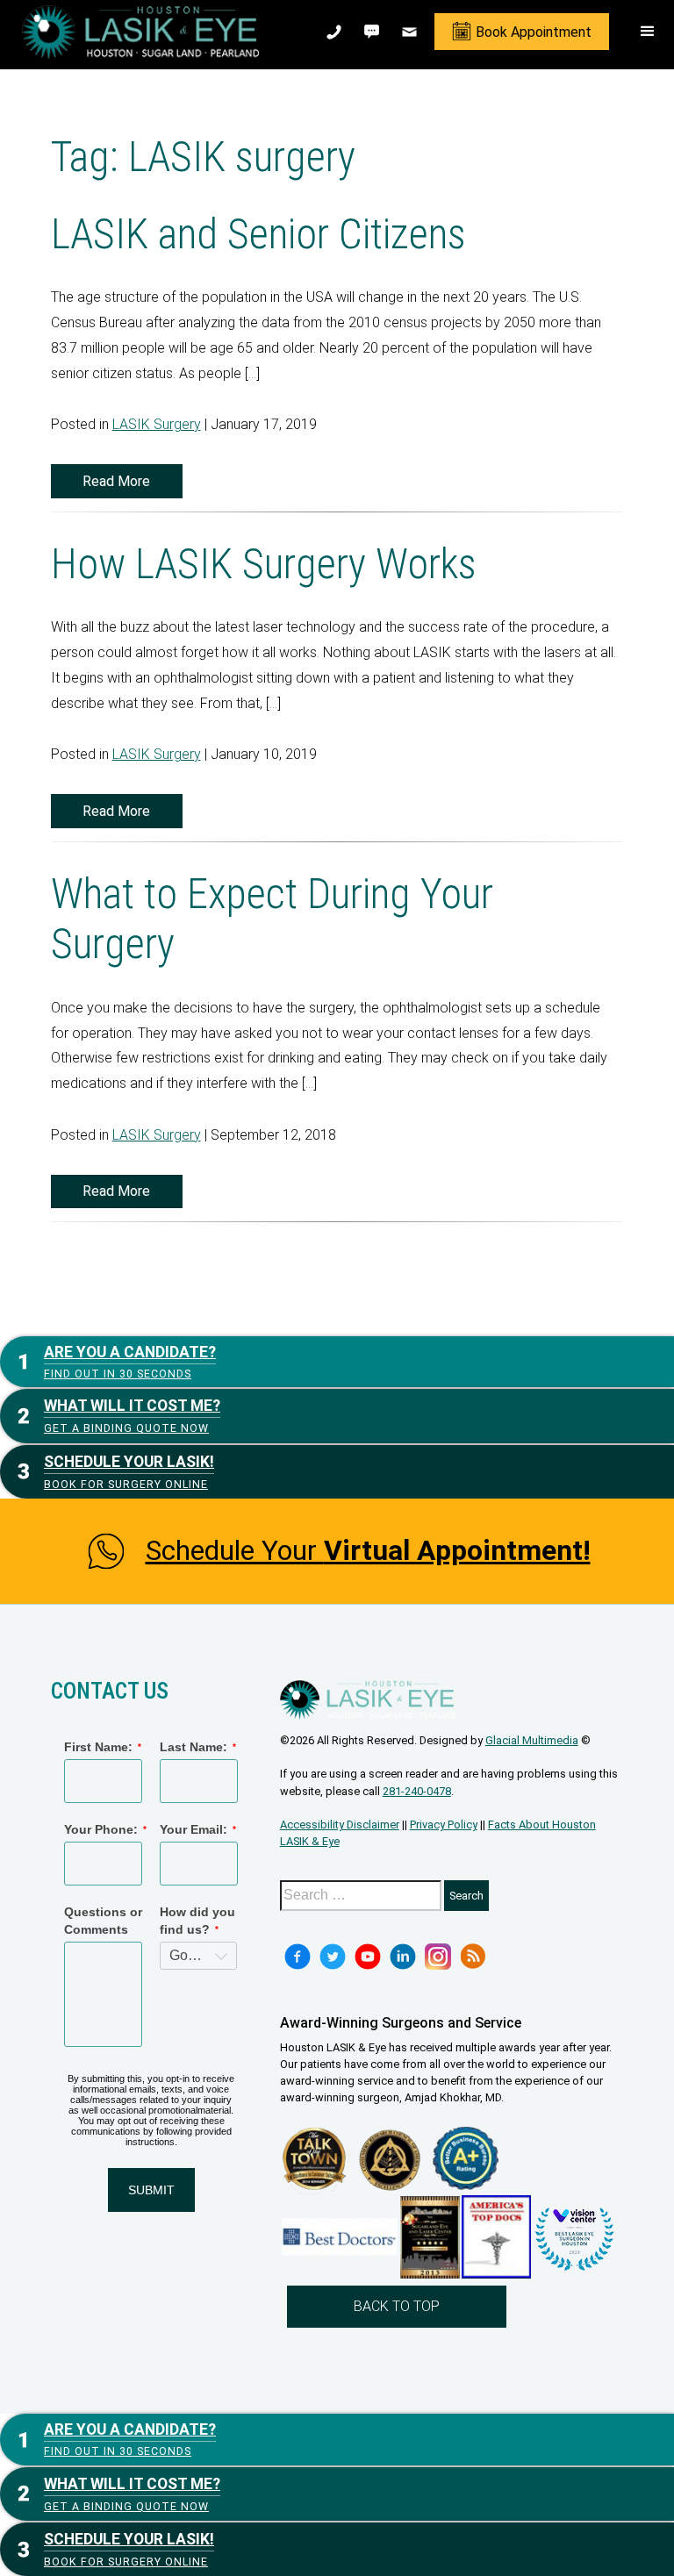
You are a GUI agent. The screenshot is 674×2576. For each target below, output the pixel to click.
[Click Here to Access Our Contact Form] (411, 32)
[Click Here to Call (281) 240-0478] (336, 32)
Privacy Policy (444, 1825)
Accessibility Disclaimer (340, 1825)
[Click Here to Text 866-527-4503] (373, 32)
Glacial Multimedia (532, 1740)
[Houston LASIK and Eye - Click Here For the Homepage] (140, 32)
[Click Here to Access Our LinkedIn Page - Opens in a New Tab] (403, 1957)
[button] (648, 32)
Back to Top (397, 2306)
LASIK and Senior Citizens (258, 234)
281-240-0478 (417, 1791)
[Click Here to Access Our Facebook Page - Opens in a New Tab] (298, 1957)
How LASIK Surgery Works (264, 564)
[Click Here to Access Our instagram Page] (438, 1957)
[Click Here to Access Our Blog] (473, 1957)
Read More (116, 481)
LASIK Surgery (157, 424)
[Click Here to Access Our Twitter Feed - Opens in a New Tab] (333, 1957)
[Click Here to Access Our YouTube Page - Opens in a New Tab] (368, 1957)
